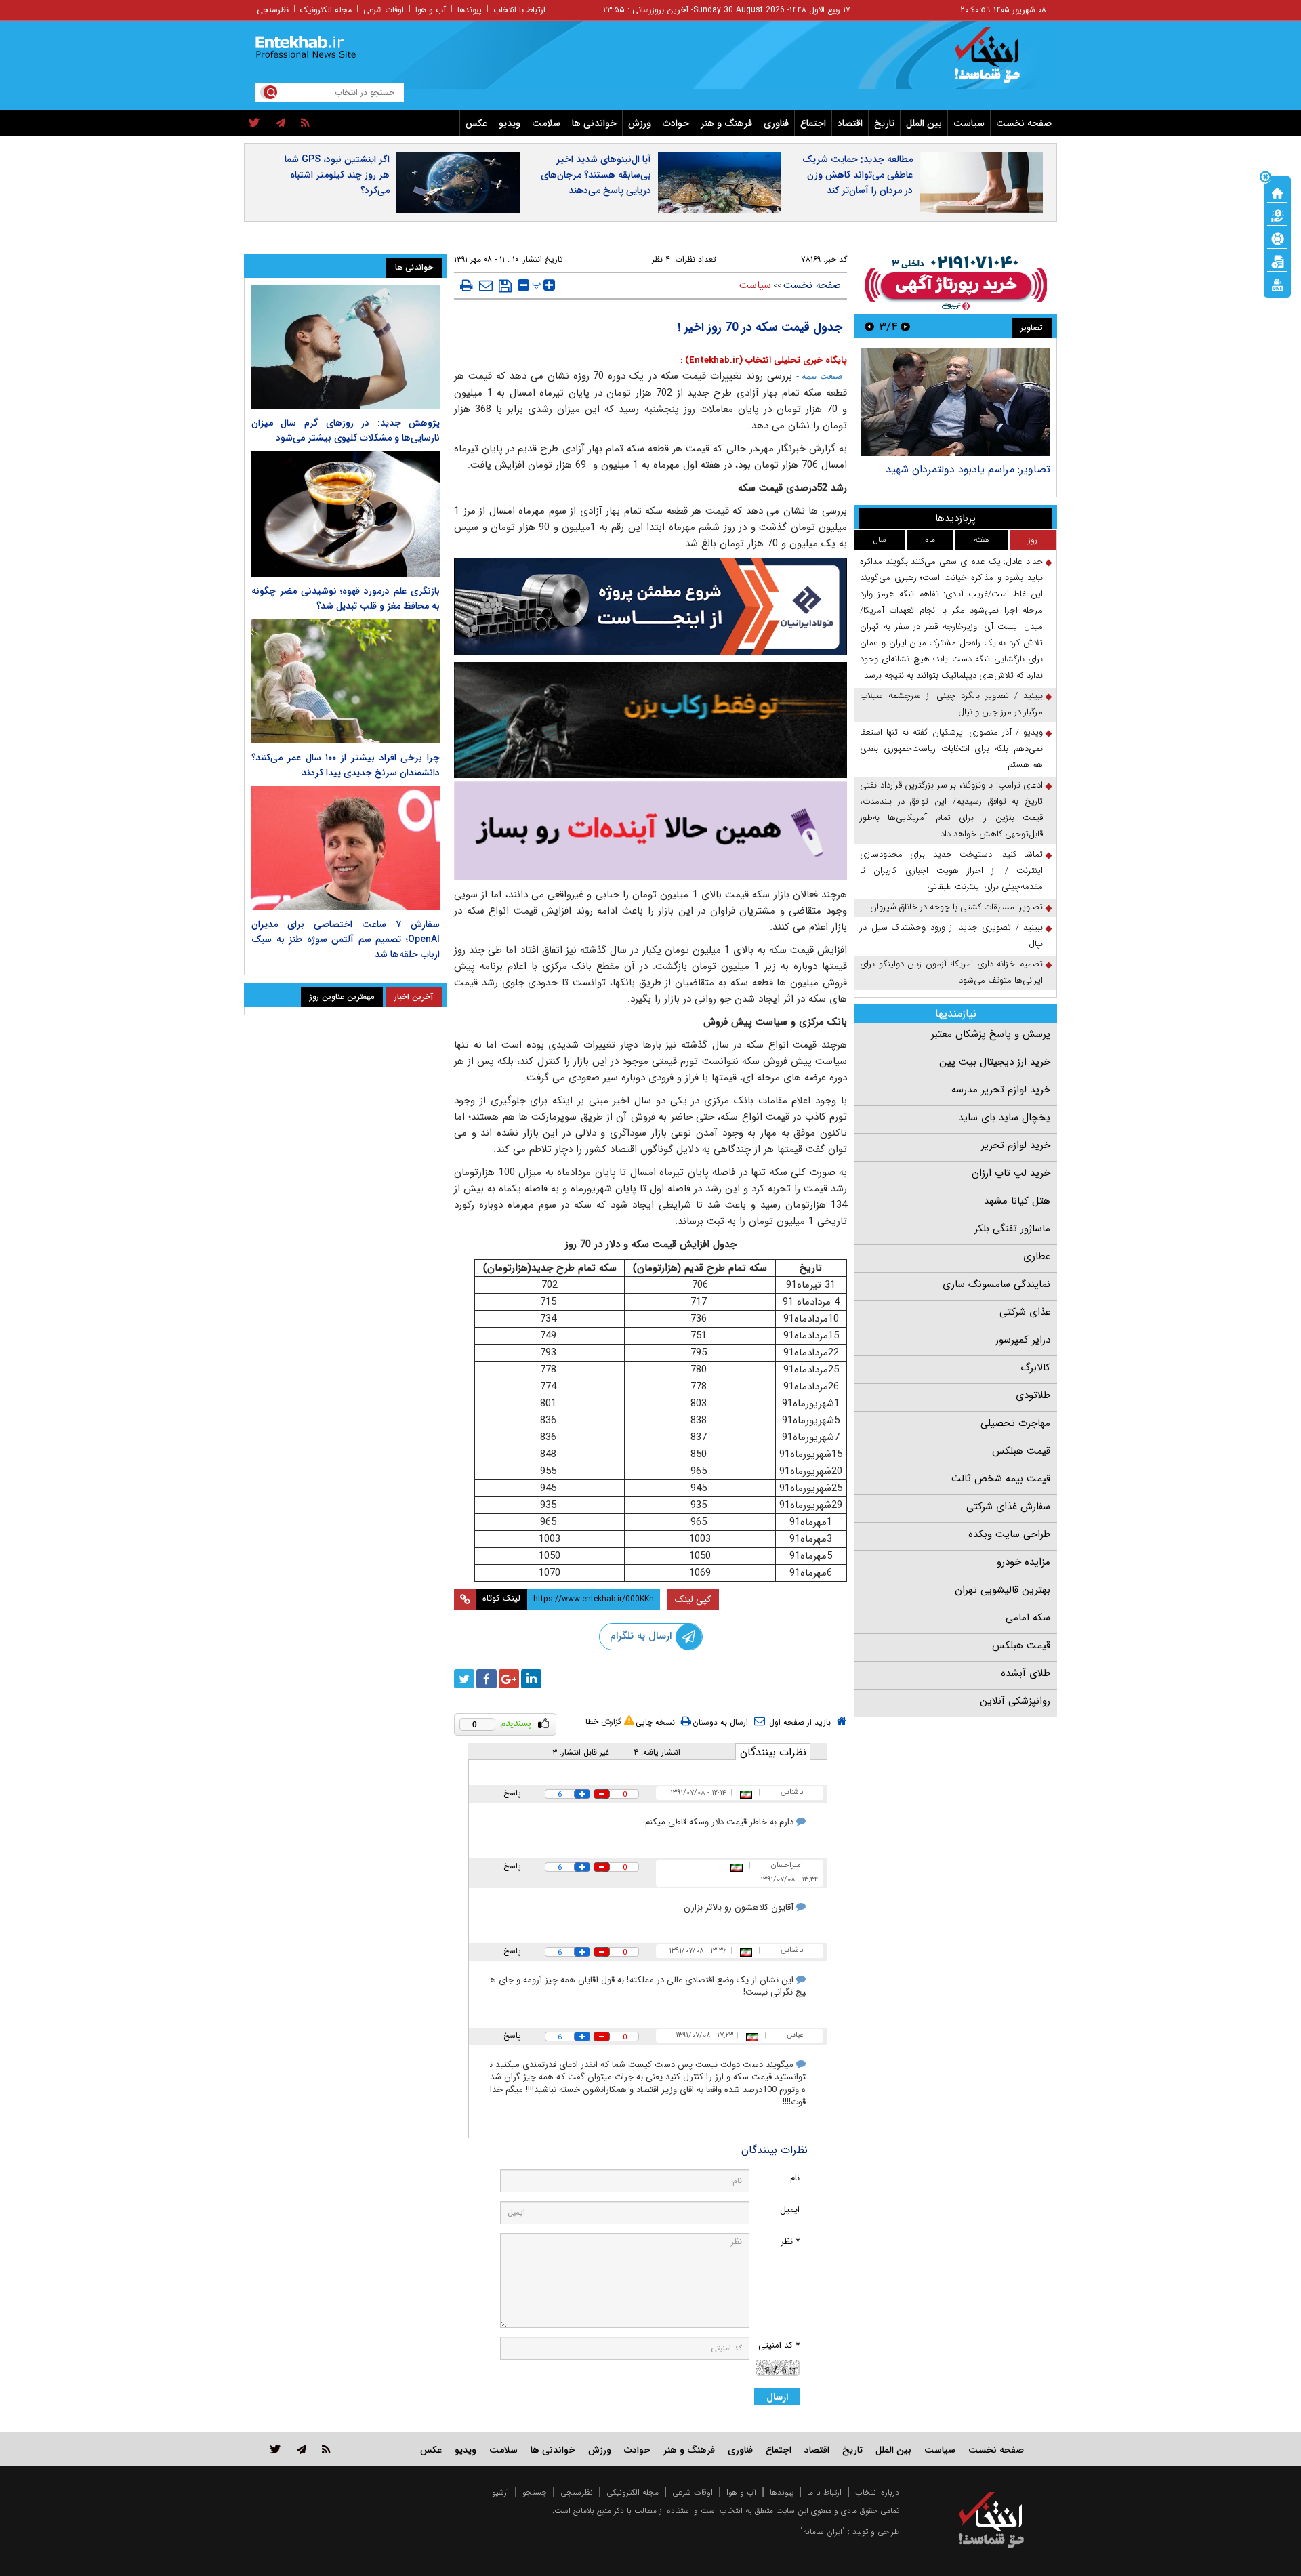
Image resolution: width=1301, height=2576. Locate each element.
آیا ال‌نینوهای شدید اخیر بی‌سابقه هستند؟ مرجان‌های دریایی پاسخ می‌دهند (596, 175)
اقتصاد (850, 123)
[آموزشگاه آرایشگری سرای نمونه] (650, 831)
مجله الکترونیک (326, 10)
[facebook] (487, 1679)
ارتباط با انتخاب (519, 10)
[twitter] (254, 123)
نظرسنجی (273, 10)
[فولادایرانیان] (650, 607)
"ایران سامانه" (823, 2532)
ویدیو (510, 123)
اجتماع (813, 123)
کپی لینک (693, 1599)
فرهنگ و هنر (726, 123)
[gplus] (509, 1679)
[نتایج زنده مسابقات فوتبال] (1277, 284)
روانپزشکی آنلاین (1015, 1701)
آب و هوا (431, 10)
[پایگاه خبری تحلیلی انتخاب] (998, 62)
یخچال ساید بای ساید (1004, 1118)
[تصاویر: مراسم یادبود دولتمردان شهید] (955, 402)
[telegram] (281, 123)
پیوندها (470, 10)
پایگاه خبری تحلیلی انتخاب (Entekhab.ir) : (764, 360)
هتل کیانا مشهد (1017, 1201)
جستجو (535, 2492)
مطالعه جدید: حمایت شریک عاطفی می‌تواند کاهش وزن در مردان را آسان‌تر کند (858, 175)
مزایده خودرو (1024, 1562)
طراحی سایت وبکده (1009, 1534)
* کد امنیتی (779, 2345)
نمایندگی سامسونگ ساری (996, 1284)
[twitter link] (275, 2449)
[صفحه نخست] (1277, 192)
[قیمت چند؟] (1277, 215)
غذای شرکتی (1025, 1312)
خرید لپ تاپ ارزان (1011, 1173)
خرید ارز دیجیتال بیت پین (995, 1062)
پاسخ (512, 1793)
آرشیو (500, 2492)
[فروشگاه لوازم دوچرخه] (650, 720)
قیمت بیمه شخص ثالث (1001, 1479)
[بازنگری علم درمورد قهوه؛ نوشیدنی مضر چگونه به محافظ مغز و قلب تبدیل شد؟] (346, 514)
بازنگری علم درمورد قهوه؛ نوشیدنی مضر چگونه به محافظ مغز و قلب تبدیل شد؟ (346, 598)
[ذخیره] (505, 286)
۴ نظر (661, 259)
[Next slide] (869, 326)
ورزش (640, 123)
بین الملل (924, 123)
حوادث (676, 123)
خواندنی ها (594, 123)
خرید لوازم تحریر (1016, 1145)
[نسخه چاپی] (467, 285)
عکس (476, 123)
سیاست (969, 123)
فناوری (776, 123)
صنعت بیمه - (820, 376)
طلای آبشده (1026, 1673)
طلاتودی (1033, 1395)
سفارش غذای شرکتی (1008, 1507)
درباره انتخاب (877, 2492)
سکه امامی (1028, 1618)
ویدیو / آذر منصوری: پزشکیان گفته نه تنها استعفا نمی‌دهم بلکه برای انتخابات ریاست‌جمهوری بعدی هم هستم (951, 749)
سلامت (546, 123)
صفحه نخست (1024, 123)
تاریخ (884, 123)
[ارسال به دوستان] (486, 285)
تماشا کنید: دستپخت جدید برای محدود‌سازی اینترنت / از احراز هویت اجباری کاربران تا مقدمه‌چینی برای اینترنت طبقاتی (951, 871)
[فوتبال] (1277, 238)
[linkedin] (531, 1679)
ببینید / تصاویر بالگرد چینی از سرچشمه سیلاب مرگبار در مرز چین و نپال (951, 704)
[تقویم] (1277, 261)
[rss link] (326, 2449)
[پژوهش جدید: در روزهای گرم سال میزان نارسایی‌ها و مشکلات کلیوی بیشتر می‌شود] (346, 347)
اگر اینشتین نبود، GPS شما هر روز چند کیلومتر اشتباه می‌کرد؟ (337, 175)
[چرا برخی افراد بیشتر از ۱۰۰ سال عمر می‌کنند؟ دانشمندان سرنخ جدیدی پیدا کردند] (346, 681)
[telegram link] (302, 2449)
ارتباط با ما (824, 2492)
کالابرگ (1035, 1368)
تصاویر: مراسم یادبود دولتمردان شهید (968, 469)
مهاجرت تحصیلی (1015, 1423)
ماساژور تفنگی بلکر (1012, 1229)
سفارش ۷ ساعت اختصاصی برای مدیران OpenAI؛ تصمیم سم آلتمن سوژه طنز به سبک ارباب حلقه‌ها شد (346, 939)
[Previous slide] (905, 326)
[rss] (305, 123)
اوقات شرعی (384, 10)
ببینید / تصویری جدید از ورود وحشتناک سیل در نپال (951, 936)
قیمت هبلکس (1021, 1451)
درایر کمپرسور (1023, 1340)
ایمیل (790, 2210)
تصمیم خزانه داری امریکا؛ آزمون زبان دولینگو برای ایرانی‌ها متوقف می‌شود (951, 972)
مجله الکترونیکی (633, 2492)
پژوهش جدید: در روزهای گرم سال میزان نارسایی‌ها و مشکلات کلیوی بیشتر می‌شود (346, 430)
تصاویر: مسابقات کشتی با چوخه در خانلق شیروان (956, 907)
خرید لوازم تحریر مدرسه (1001, 1090)
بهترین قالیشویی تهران (1003, 1590)
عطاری (1037, 1256)
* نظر (790, 2242)
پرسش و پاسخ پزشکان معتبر (991, 1034)
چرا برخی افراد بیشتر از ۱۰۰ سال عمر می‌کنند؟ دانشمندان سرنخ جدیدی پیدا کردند (346, 765)
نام (795, 2178)
